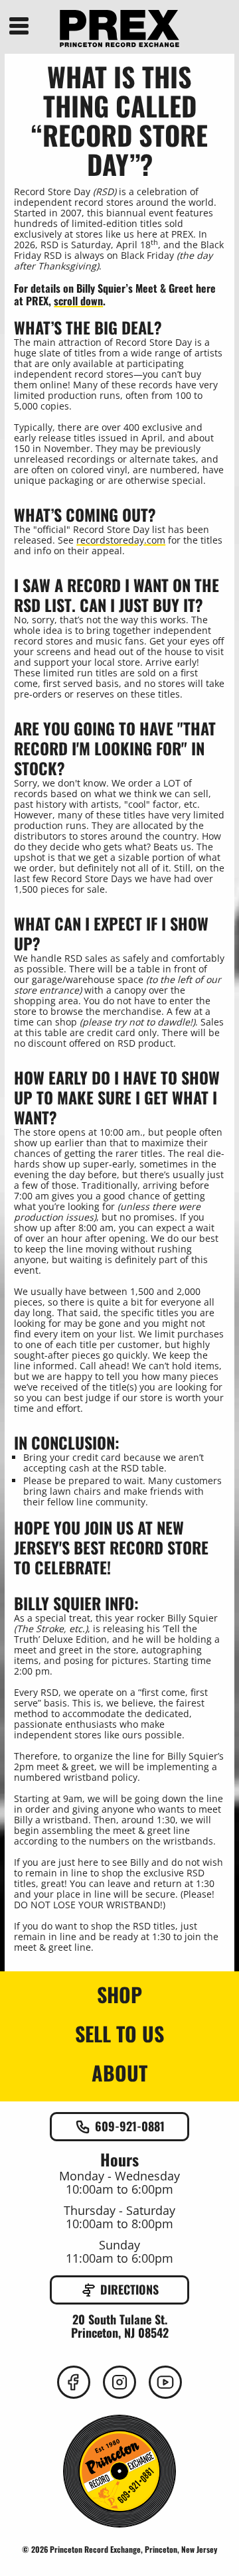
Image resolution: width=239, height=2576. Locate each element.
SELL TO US (119, 2034)
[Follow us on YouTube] (165, 2382)
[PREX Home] (119, 29)
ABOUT (119, 2074)
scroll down (78, 301)
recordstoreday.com (121, 540)
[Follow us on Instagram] (119, 2382)
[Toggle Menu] (19, 25)
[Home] (119, 2472)
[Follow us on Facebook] (74, 2382)
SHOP (119, 1995)
